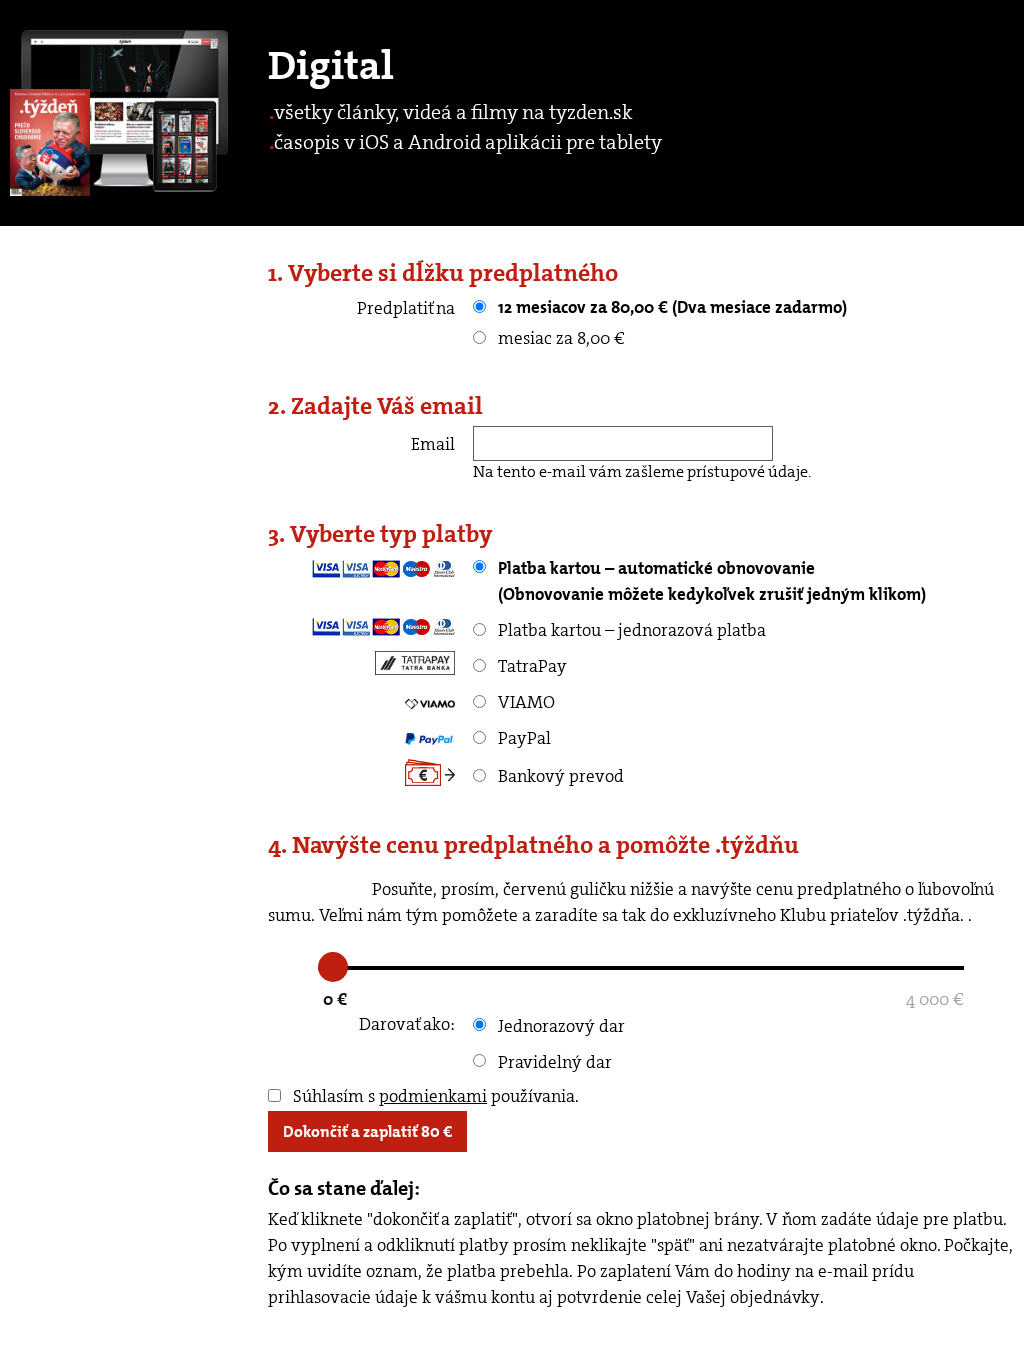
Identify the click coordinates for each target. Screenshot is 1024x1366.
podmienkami (433, 1096)
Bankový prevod (559, 776)
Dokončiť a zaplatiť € (367, 1131)
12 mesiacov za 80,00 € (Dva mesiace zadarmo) (670, 307)
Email (433, 444)
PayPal (522, 738)
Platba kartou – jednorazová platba (630, 630)
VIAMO (524, 702)
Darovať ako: (407, 1024)
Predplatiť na (406, 308)
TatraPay (530, 666)
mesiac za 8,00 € (559, 338)
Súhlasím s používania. (434, 1096)
